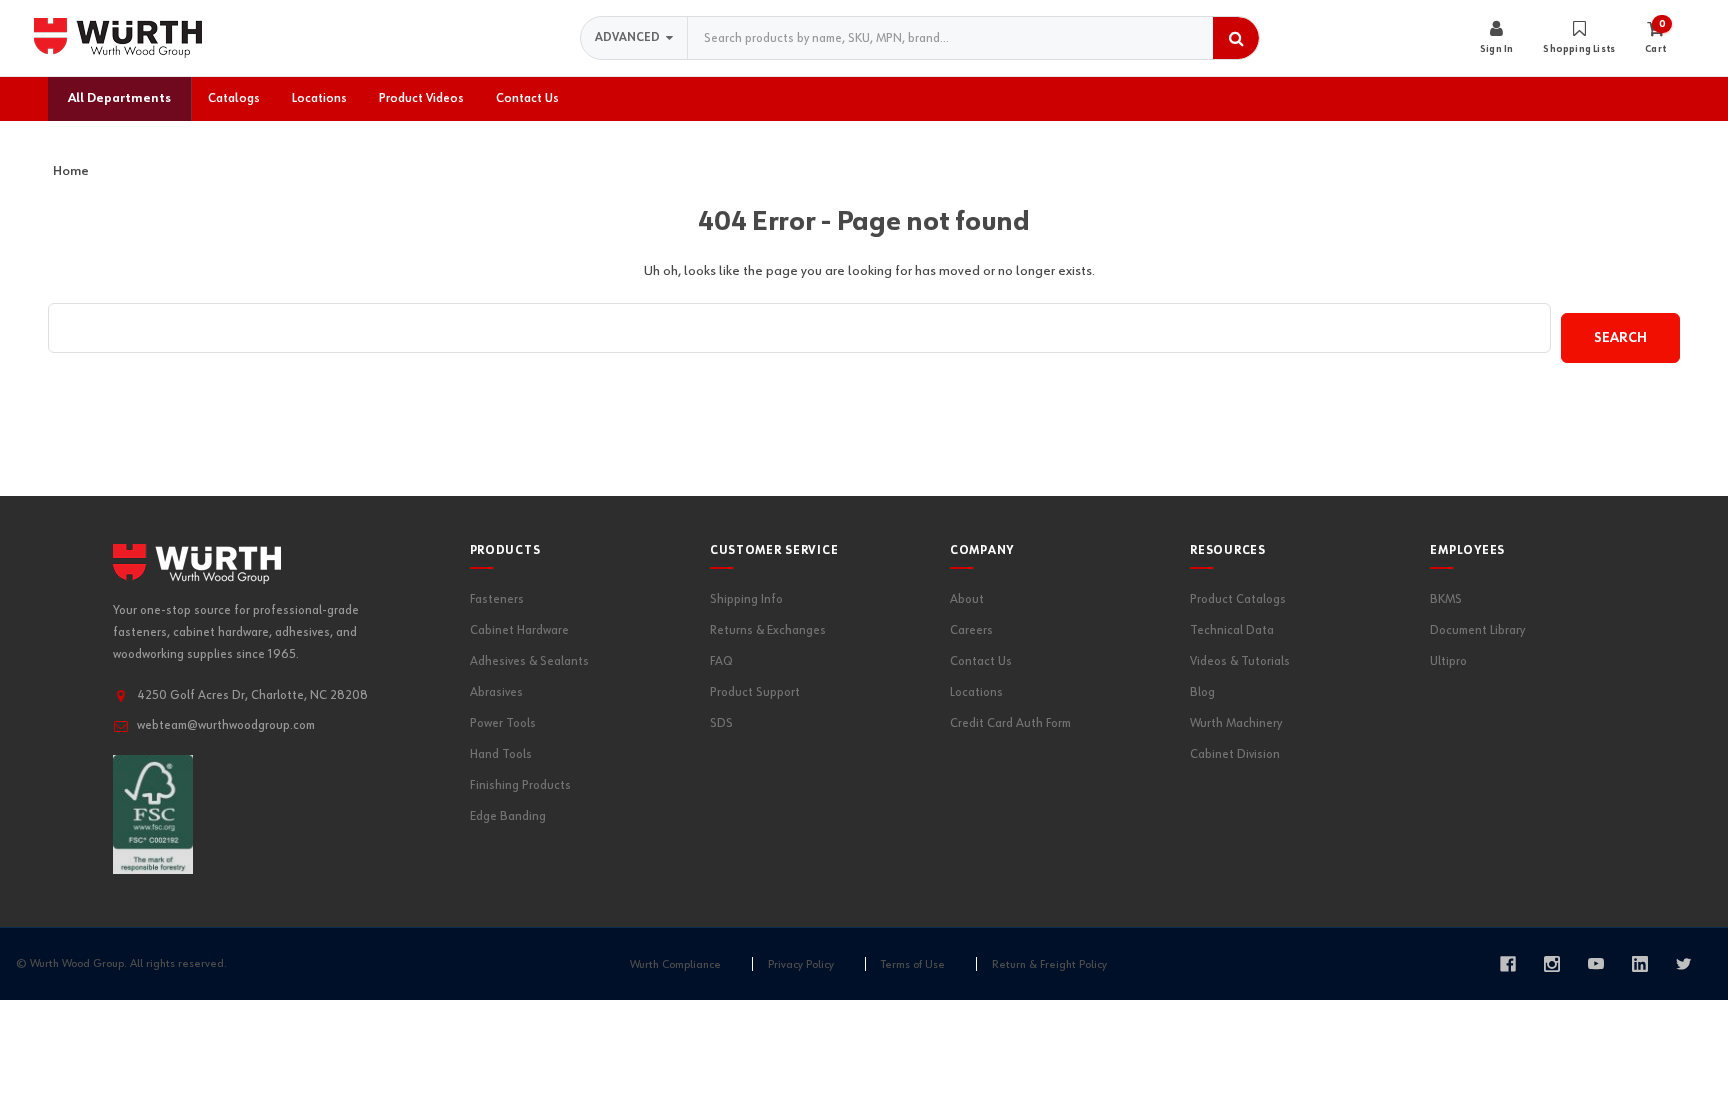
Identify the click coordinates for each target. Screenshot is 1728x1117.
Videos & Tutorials (1240, 661)
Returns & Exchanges (768, 630)
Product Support (755, 692)
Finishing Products (520, 785)
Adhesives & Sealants (529, 661)
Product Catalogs (1238, 599)
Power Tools (503, 723)
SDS (721, 723)
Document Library (1477, 630)
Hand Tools (501, 754)
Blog (1202, 692)
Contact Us (981, 661)
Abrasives (496, 692)
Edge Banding (508, 816)
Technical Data (1232, 630)
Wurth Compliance (675, 965)
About (967, 599)
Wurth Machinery (1236, 723)
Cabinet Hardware (519, 630)
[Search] (1236, 38)
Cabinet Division (1235, 754)
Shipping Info (746, 599)
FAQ (721, 661)
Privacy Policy (801, 965)
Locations (976, 692)
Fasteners (497, 599)
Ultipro (1448, 661)
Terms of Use (913, 965)
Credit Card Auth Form (1010, 723)
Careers (971, 630)
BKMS (1446, 599)
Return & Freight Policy (1049, 965)
